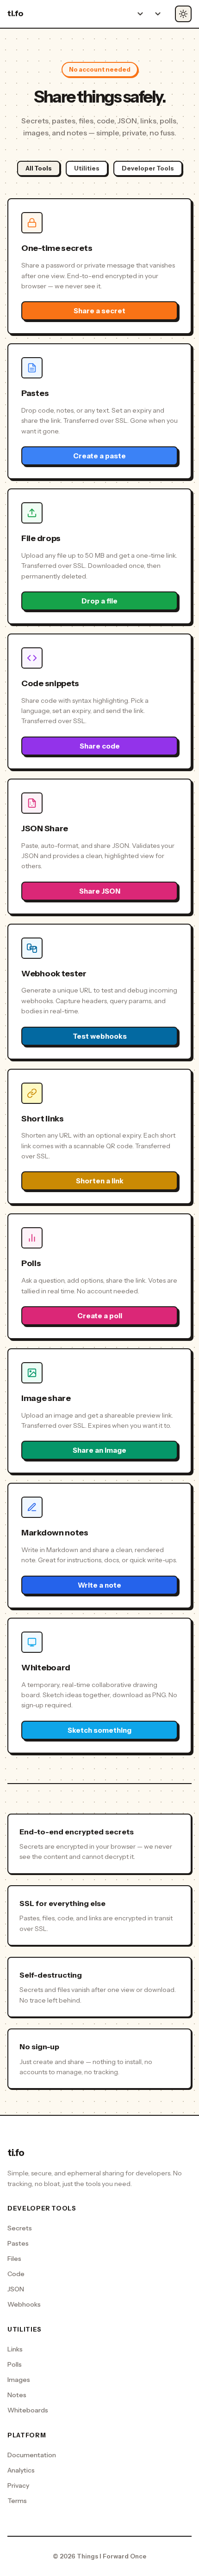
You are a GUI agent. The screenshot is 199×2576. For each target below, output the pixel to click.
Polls (15, 2364)
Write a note (99, 1585)
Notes (17, 2395)
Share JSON (100, 891)
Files (14, 2259)
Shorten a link (100, 1181)
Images (19, 2380)
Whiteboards (28, 2410)
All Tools (39, 168)
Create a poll (100, 1316)
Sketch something (99, 1730)
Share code (100, 746)
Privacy (18, 2485)
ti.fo (16, 13)
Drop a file (99, 601)
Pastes (18, 2243)
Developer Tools (148, 168)
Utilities (87, 168)
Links (15, 2349)
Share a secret (99, 311)
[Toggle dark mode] (183, 14)
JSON (16, 2289)
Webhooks (24, 2304)
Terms (17, 2501)
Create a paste (99, 456)
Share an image (99, 1450)
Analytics (21, 2470)
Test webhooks (100, 1036)
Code (16, 2274)
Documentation (32, 2455)
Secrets (20, 2228)
